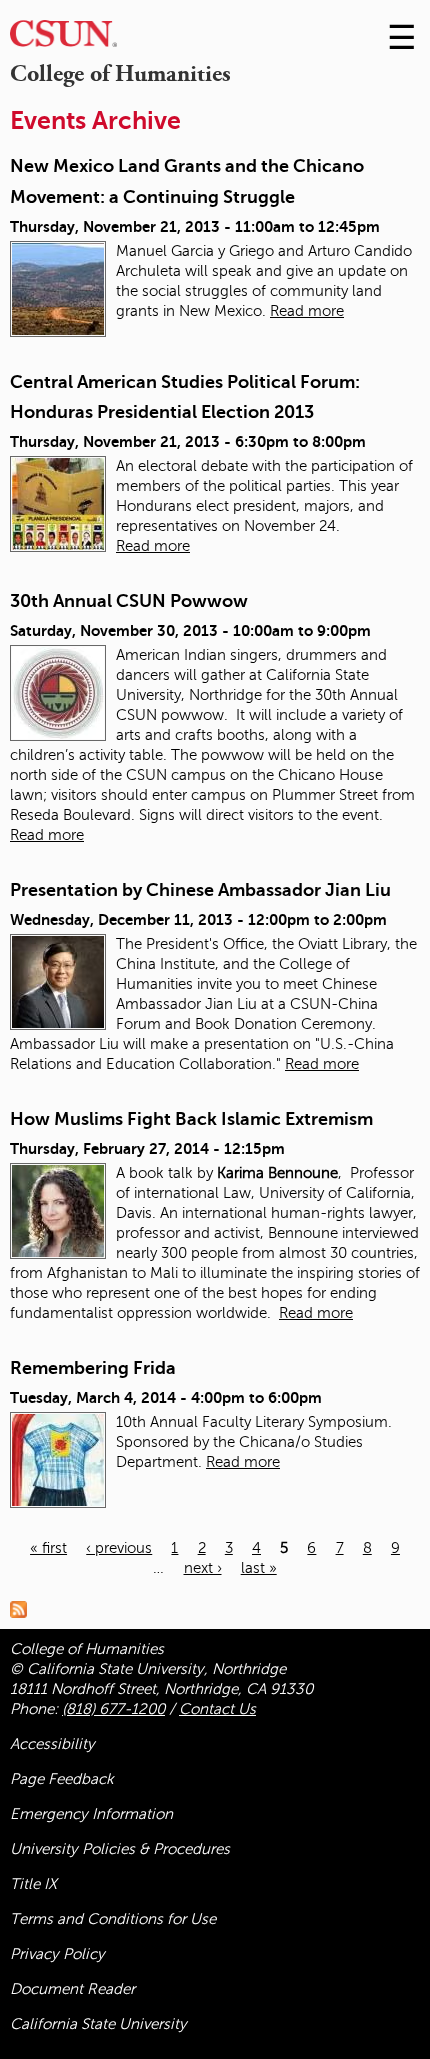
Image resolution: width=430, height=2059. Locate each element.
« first (48, 1548)
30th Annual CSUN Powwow (129, 601)
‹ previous (119, 1548)
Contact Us (217, 1709)
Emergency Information (91, 1814)
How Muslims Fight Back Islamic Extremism (191, 1119)
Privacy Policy (57, 1954)
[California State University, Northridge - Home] (63, 38)
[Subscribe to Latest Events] (23, 1609)
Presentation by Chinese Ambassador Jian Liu (200, 890)
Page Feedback (62, 1779)
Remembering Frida (93, 1368)
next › (203, 1568)
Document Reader (72, 1989)
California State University (98, 2024)
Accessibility (52, 1744)
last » (259, 1568)
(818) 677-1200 (113, 1709)
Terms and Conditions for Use (113, 1919)
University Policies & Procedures (120, 1849)
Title (33, 1884)
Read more (307, 311)
